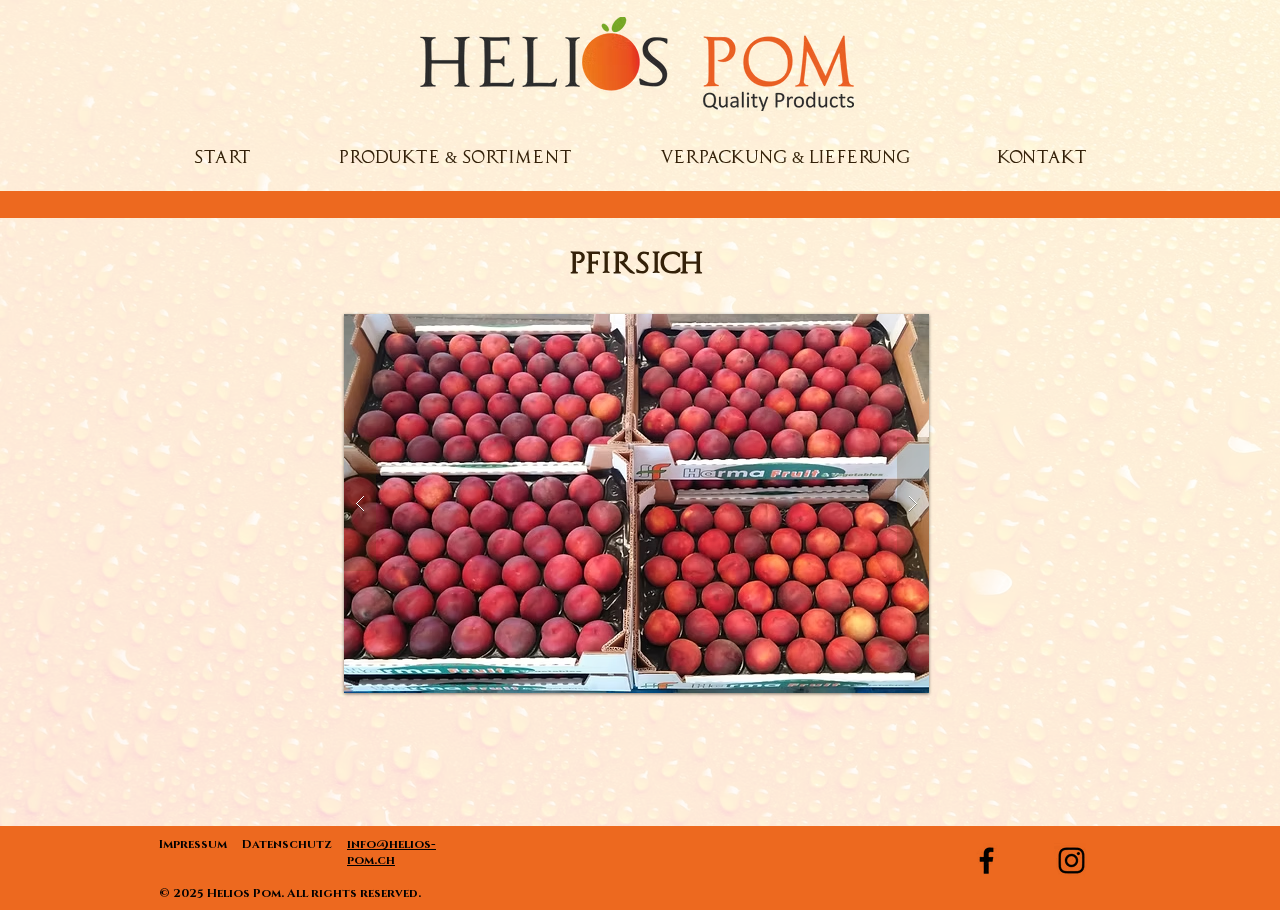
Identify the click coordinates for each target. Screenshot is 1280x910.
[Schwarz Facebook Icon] (986, 860)
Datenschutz (286, 844)
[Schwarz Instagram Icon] (1071, 860)
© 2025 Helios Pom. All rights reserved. (291, 893)
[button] (636, 503)
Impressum (200, 844)
